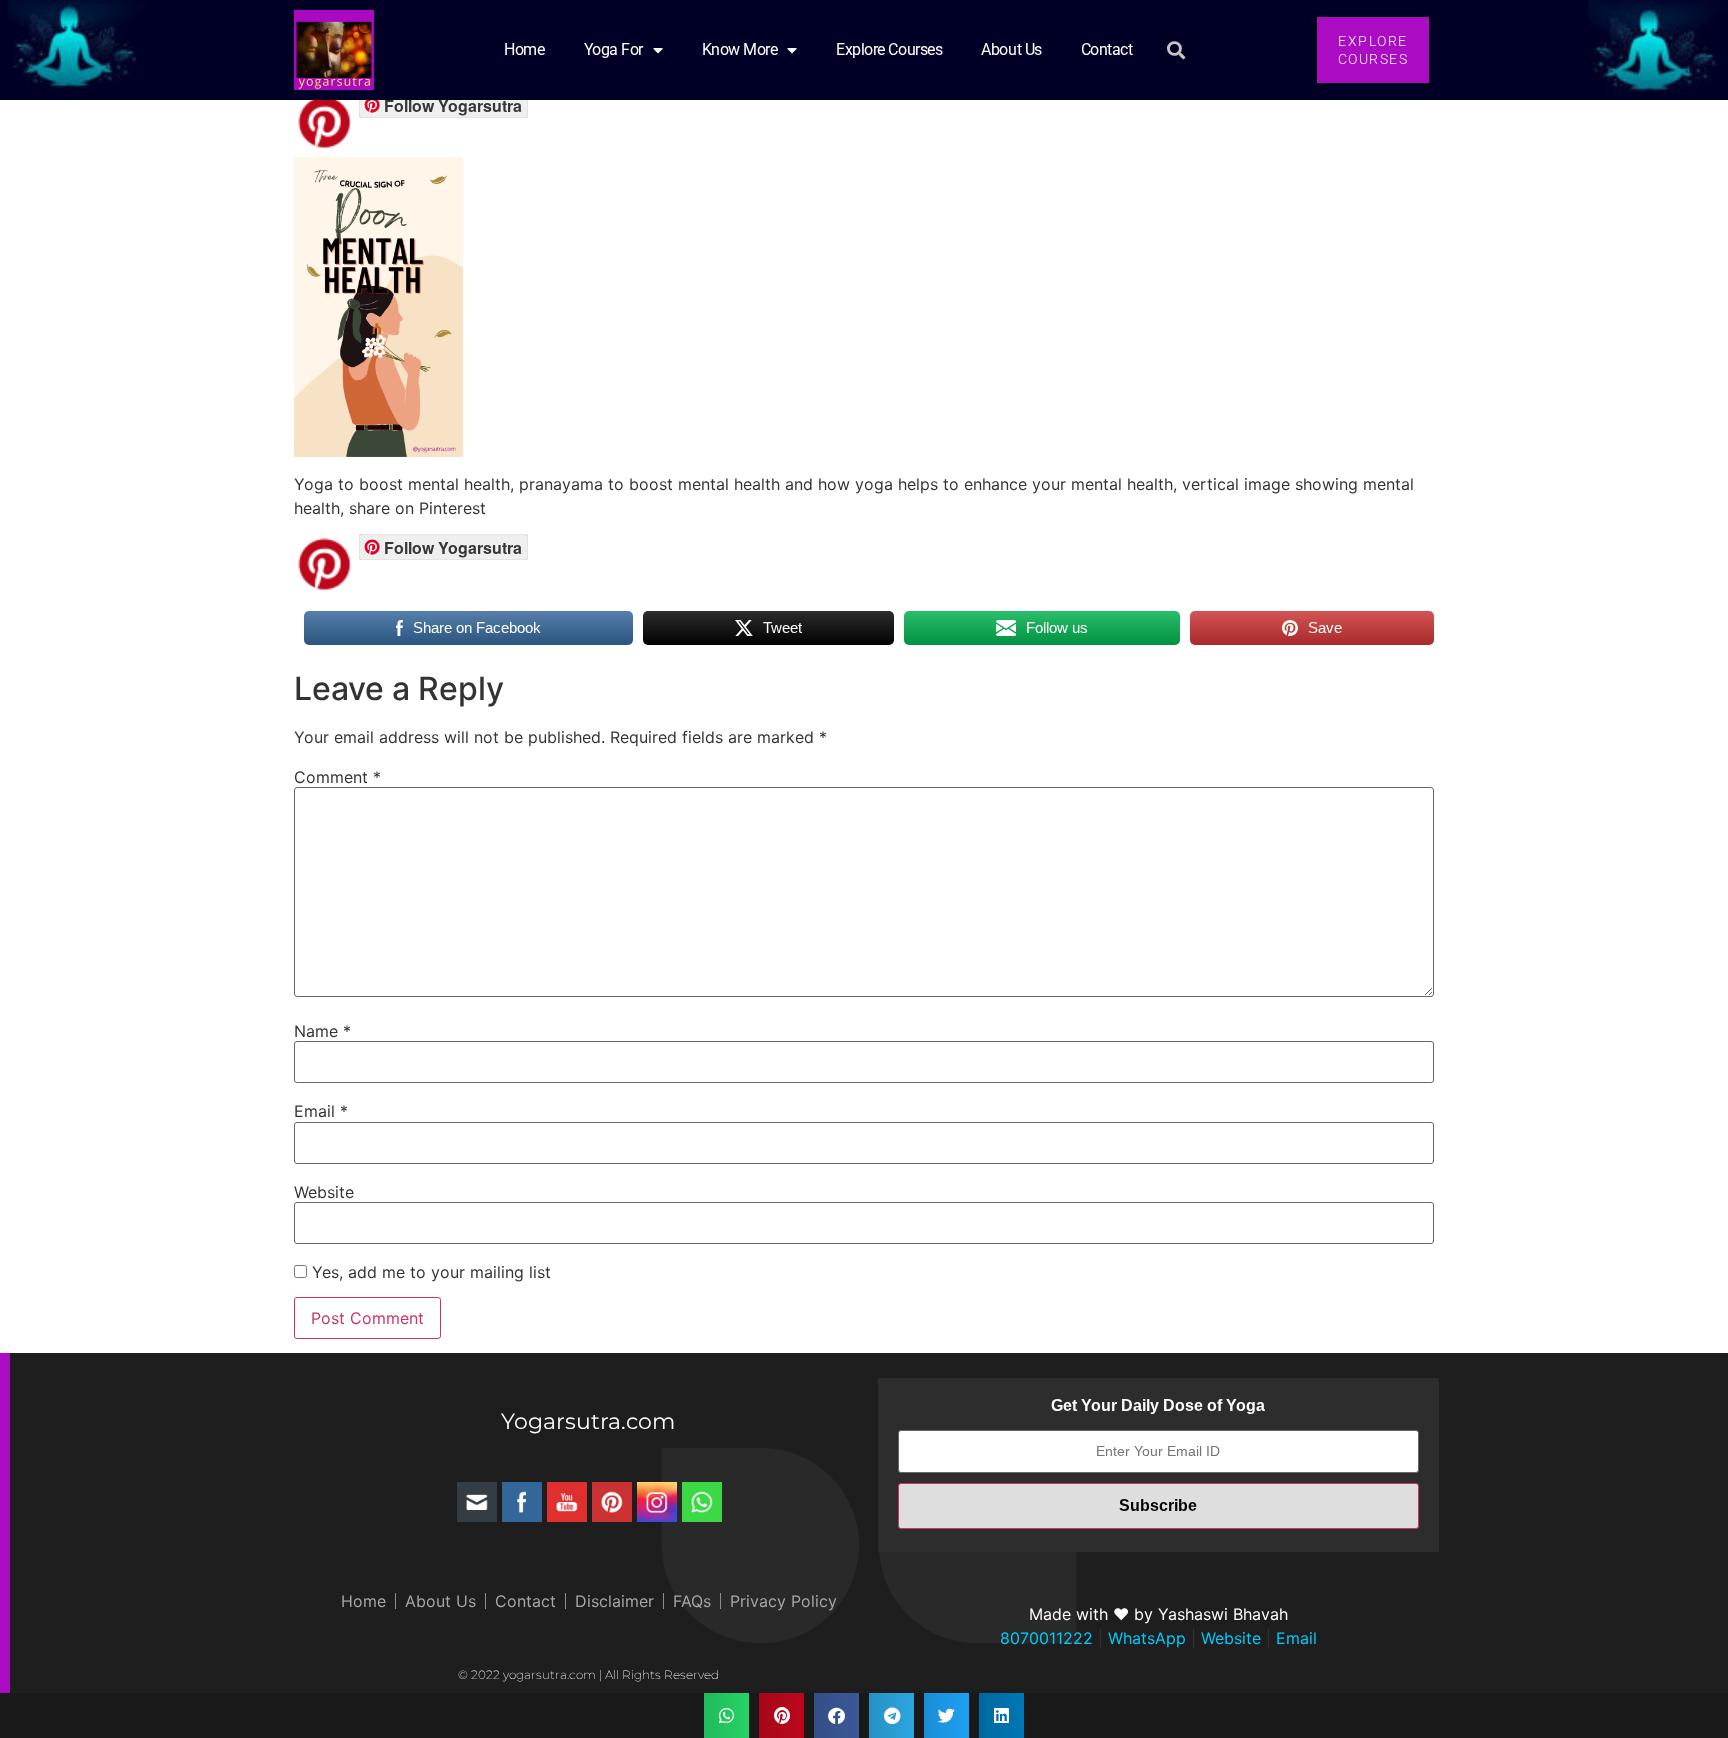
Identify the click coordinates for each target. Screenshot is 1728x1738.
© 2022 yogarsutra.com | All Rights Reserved (588, 1674)
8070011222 (1046, 1638)
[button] (1176, 50)
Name (322, 1031)
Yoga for (613, 49)
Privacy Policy (783, 1601)
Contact (1107, 49)
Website (324, 1192)
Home (524, 49)
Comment (337, 777)
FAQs (692, 1601)
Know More (740, 49)
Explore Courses (889, 49)
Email (321, 1111)
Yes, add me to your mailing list (429, 1272)
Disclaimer (614, 1601)
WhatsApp (1144, 1638)
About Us (1011, 49)
